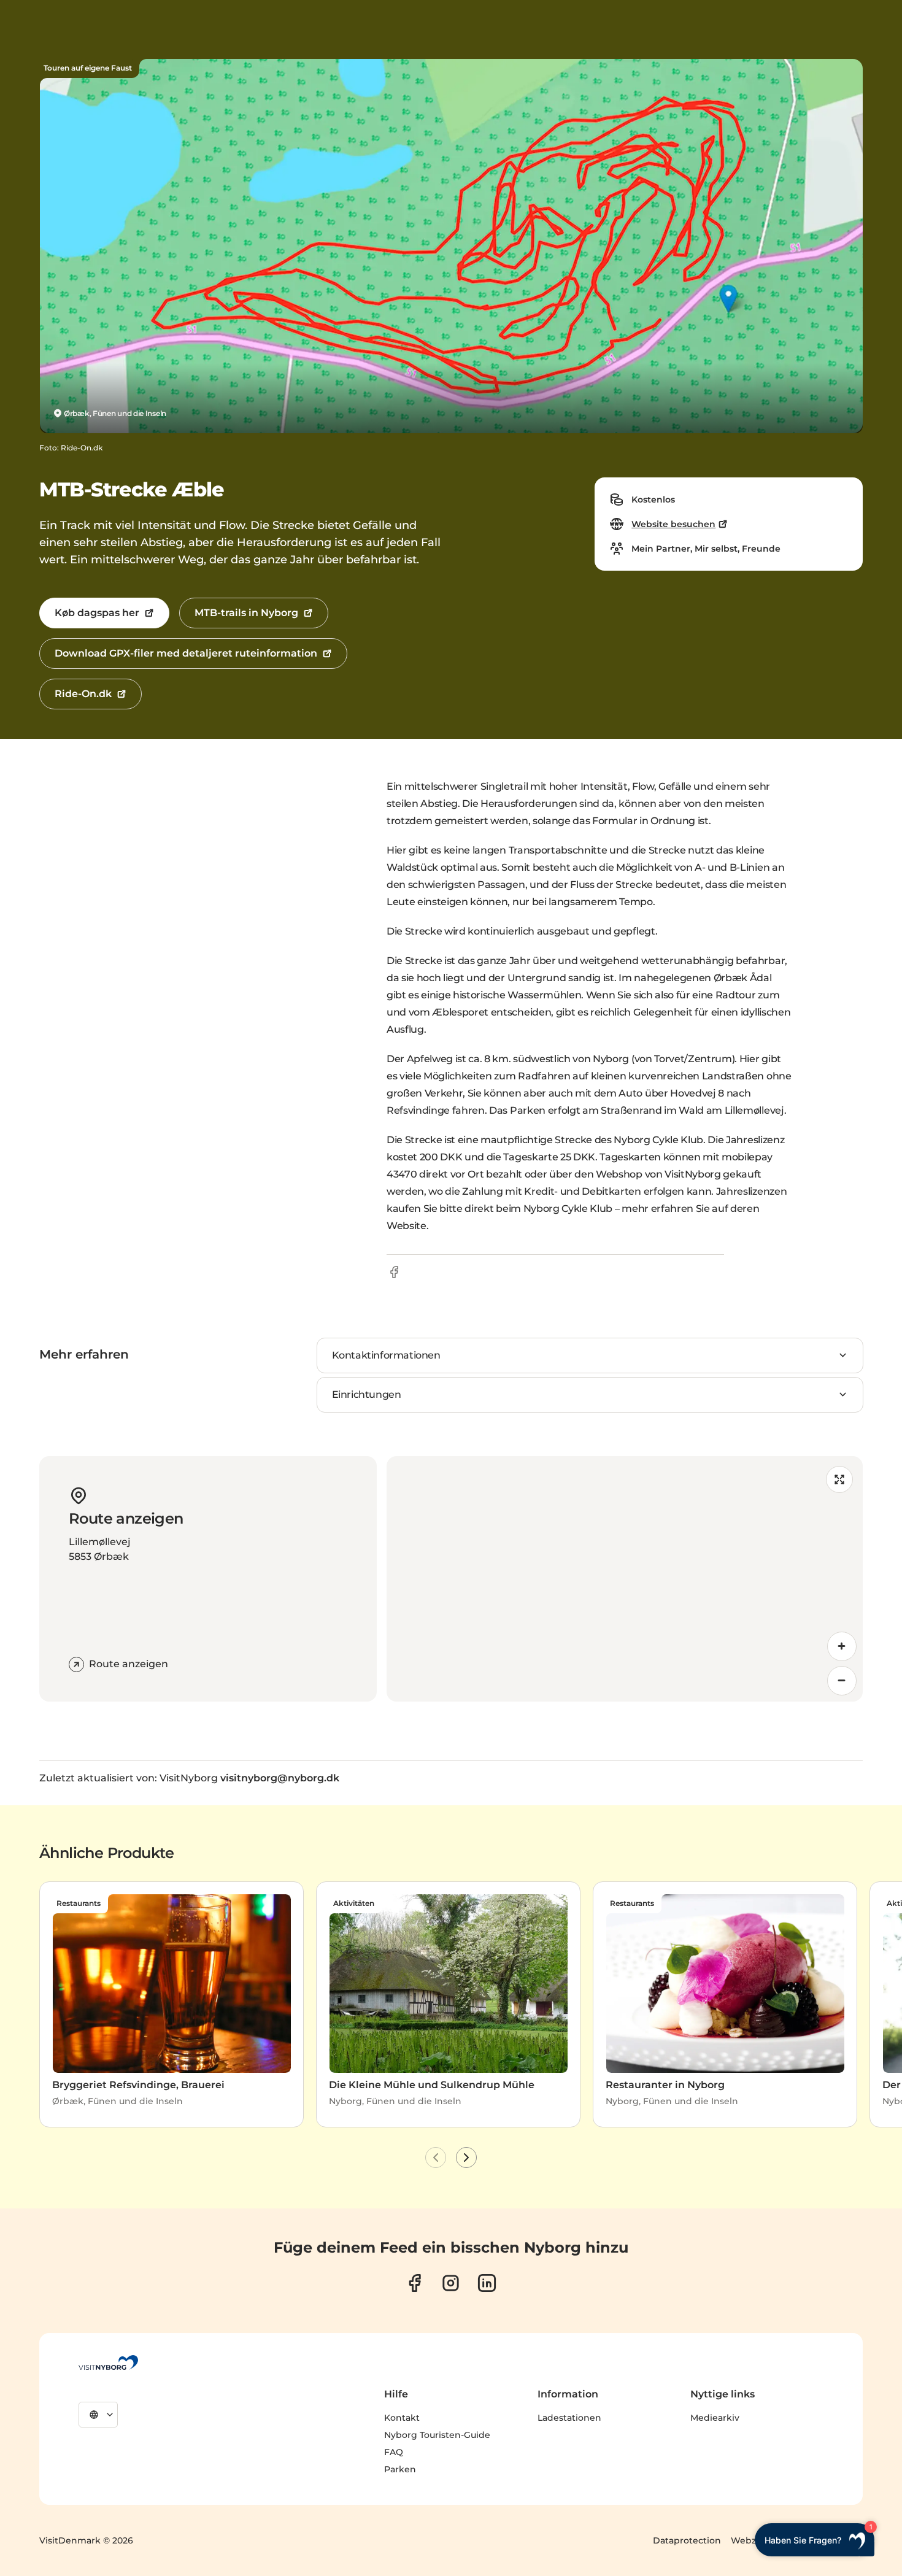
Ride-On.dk (83, 694)
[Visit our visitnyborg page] (414, 2283)
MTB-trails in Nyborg (246, 613)
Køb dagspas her (97, 613)
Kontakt (402, 2418)
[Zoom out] (842, 1681)
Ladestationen (569, 2418)
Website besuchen (673, 524)
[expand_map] (839, 1479)
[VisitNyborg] (108, 2362)
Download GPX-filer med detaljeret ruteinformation (186, 653)
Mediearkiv (715, 2418)
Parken (400, 2469)
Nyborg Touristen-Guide (437, 2435)
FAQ (394, 2452)
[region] (625, 1579)
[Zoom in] (842, 1646)
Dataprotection (687, 2540)
